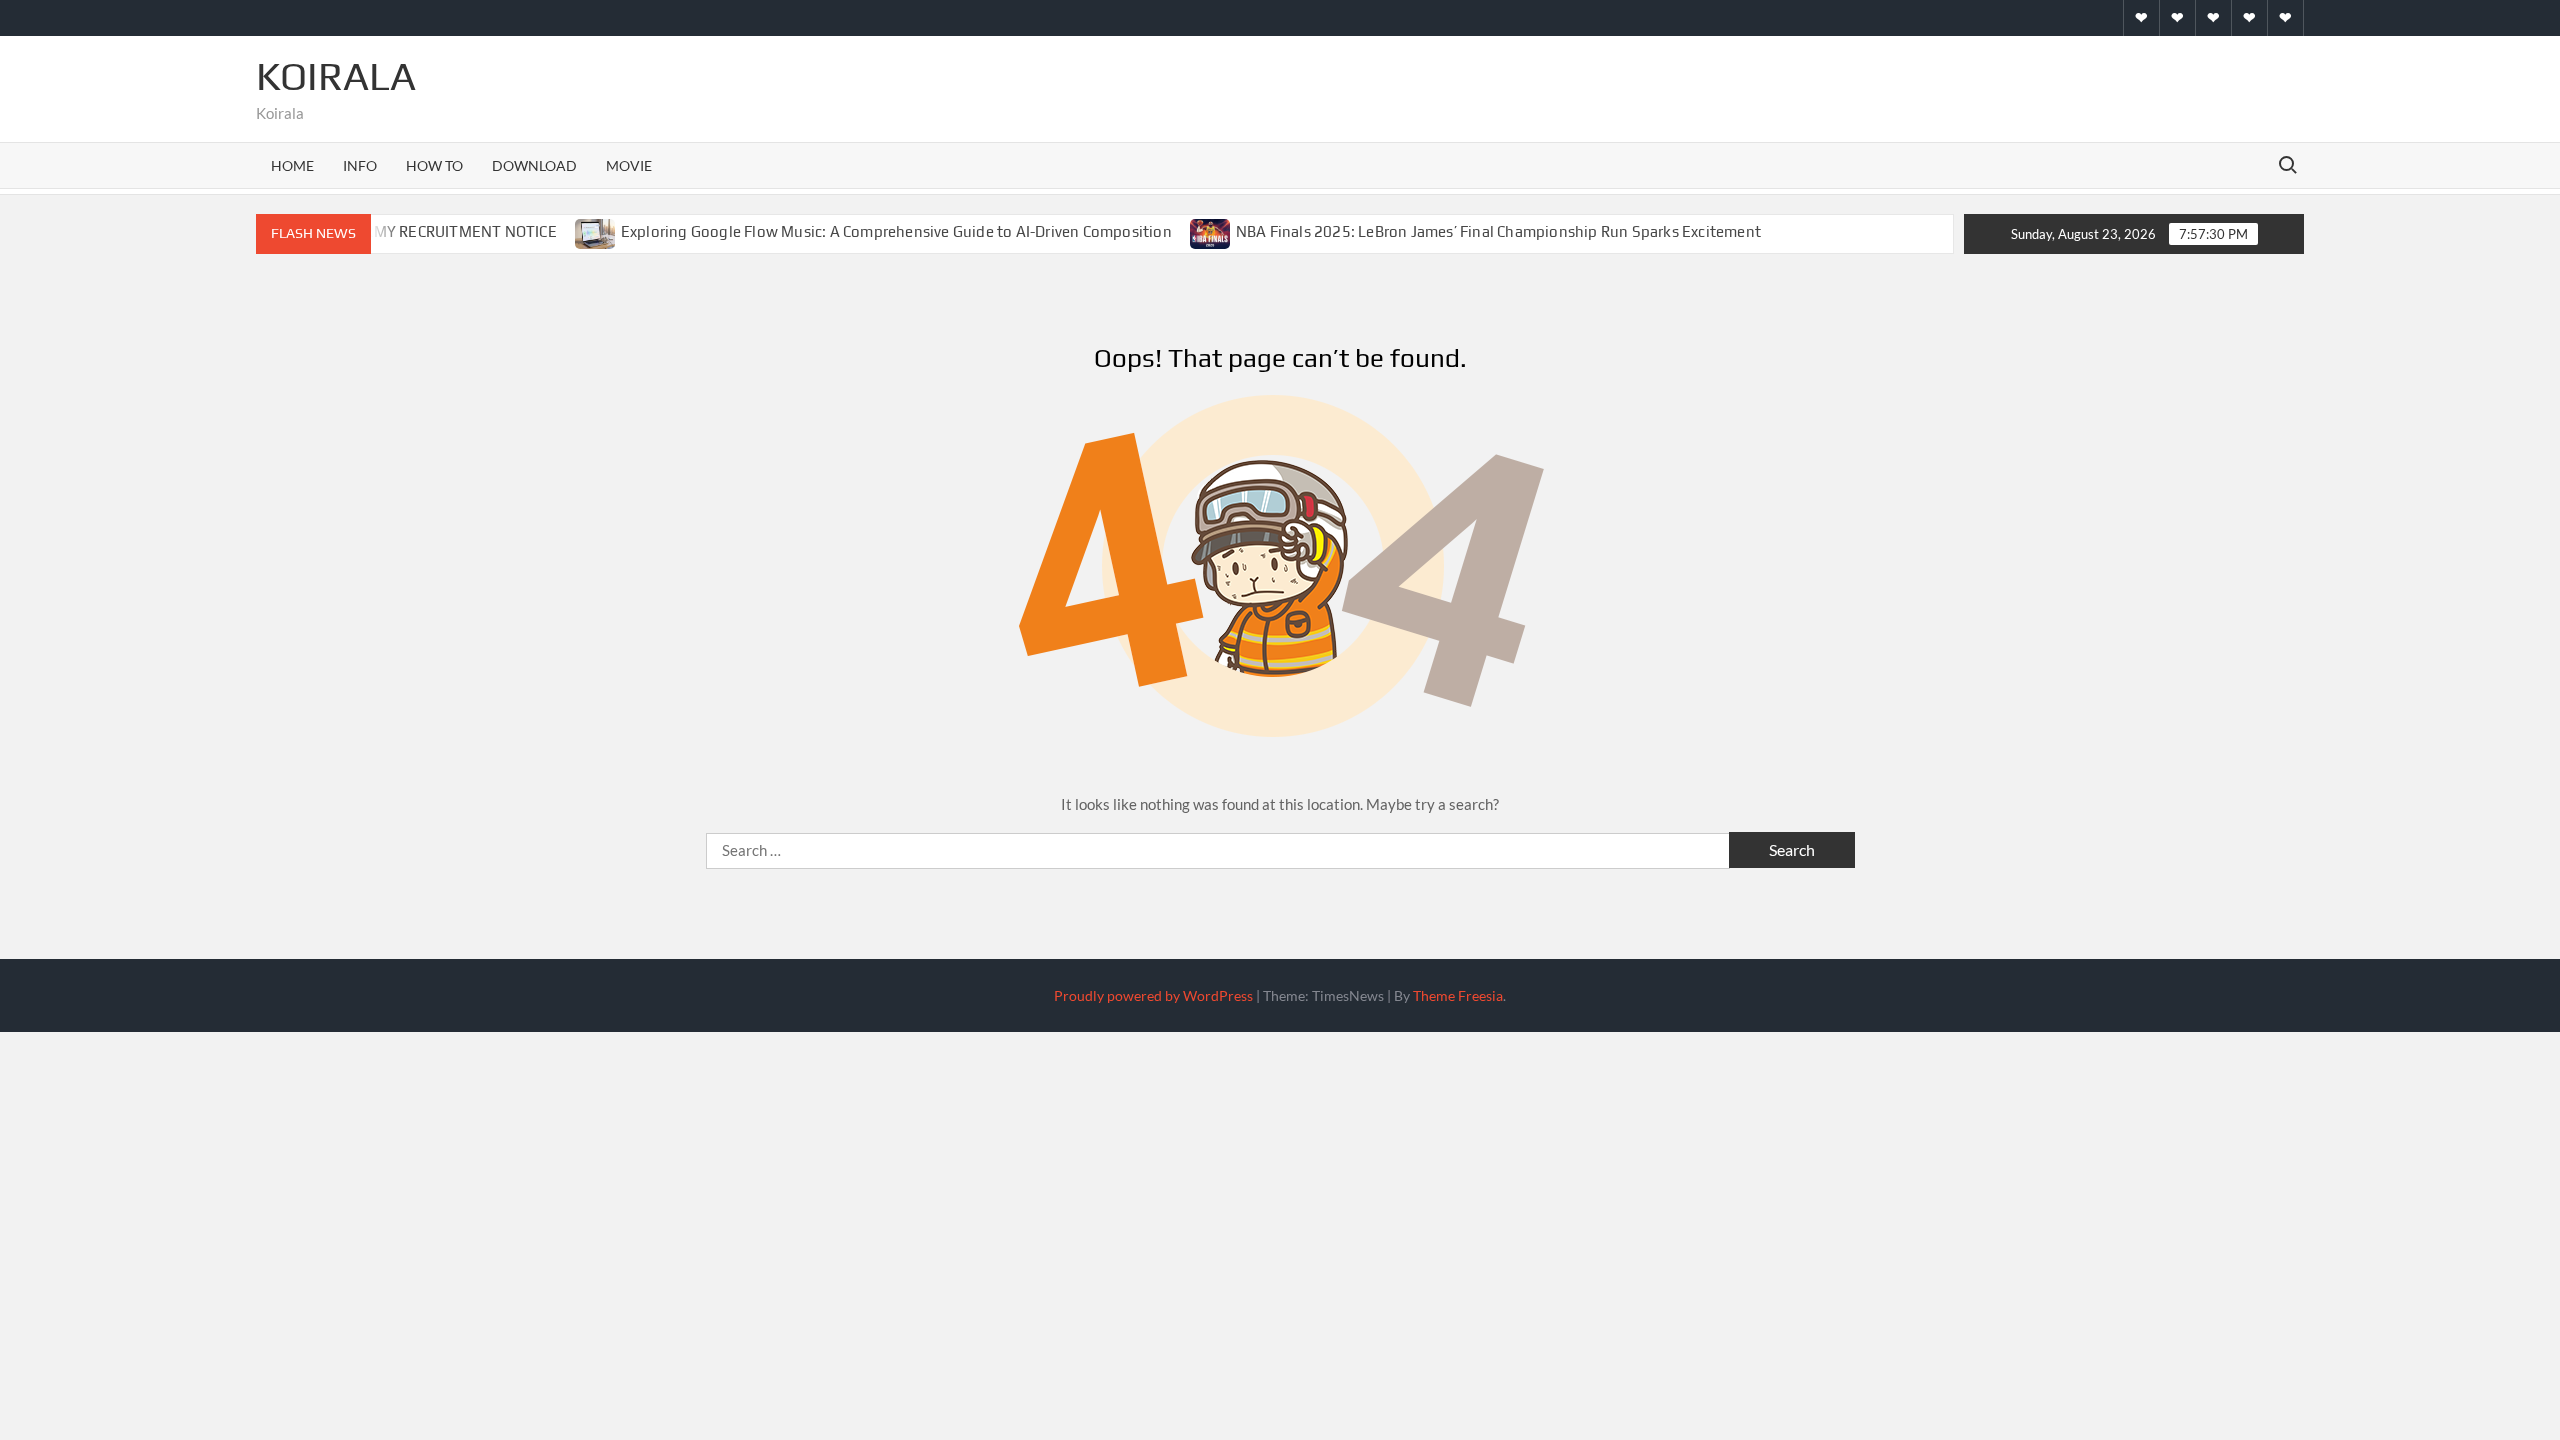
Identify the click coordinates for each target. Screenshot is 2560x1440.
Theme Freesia (1458, 995)
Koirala (336, 76)
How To (434, 165)
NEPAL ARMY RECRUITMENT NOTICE (430, 231)
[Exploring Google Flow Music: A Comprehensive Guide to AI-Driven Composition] (596, 231)
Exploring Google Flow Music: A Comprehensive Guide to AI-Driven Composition (896, 231)
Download (534, 165)
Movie (629, 165)
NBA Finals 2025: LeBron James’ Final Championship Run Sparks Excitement (1498, 231)
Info (360, 165)
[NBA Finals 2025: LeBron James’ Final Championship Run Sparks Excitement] (1211, 231)
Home (292, 165)
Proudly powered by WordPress (1153, 995)
